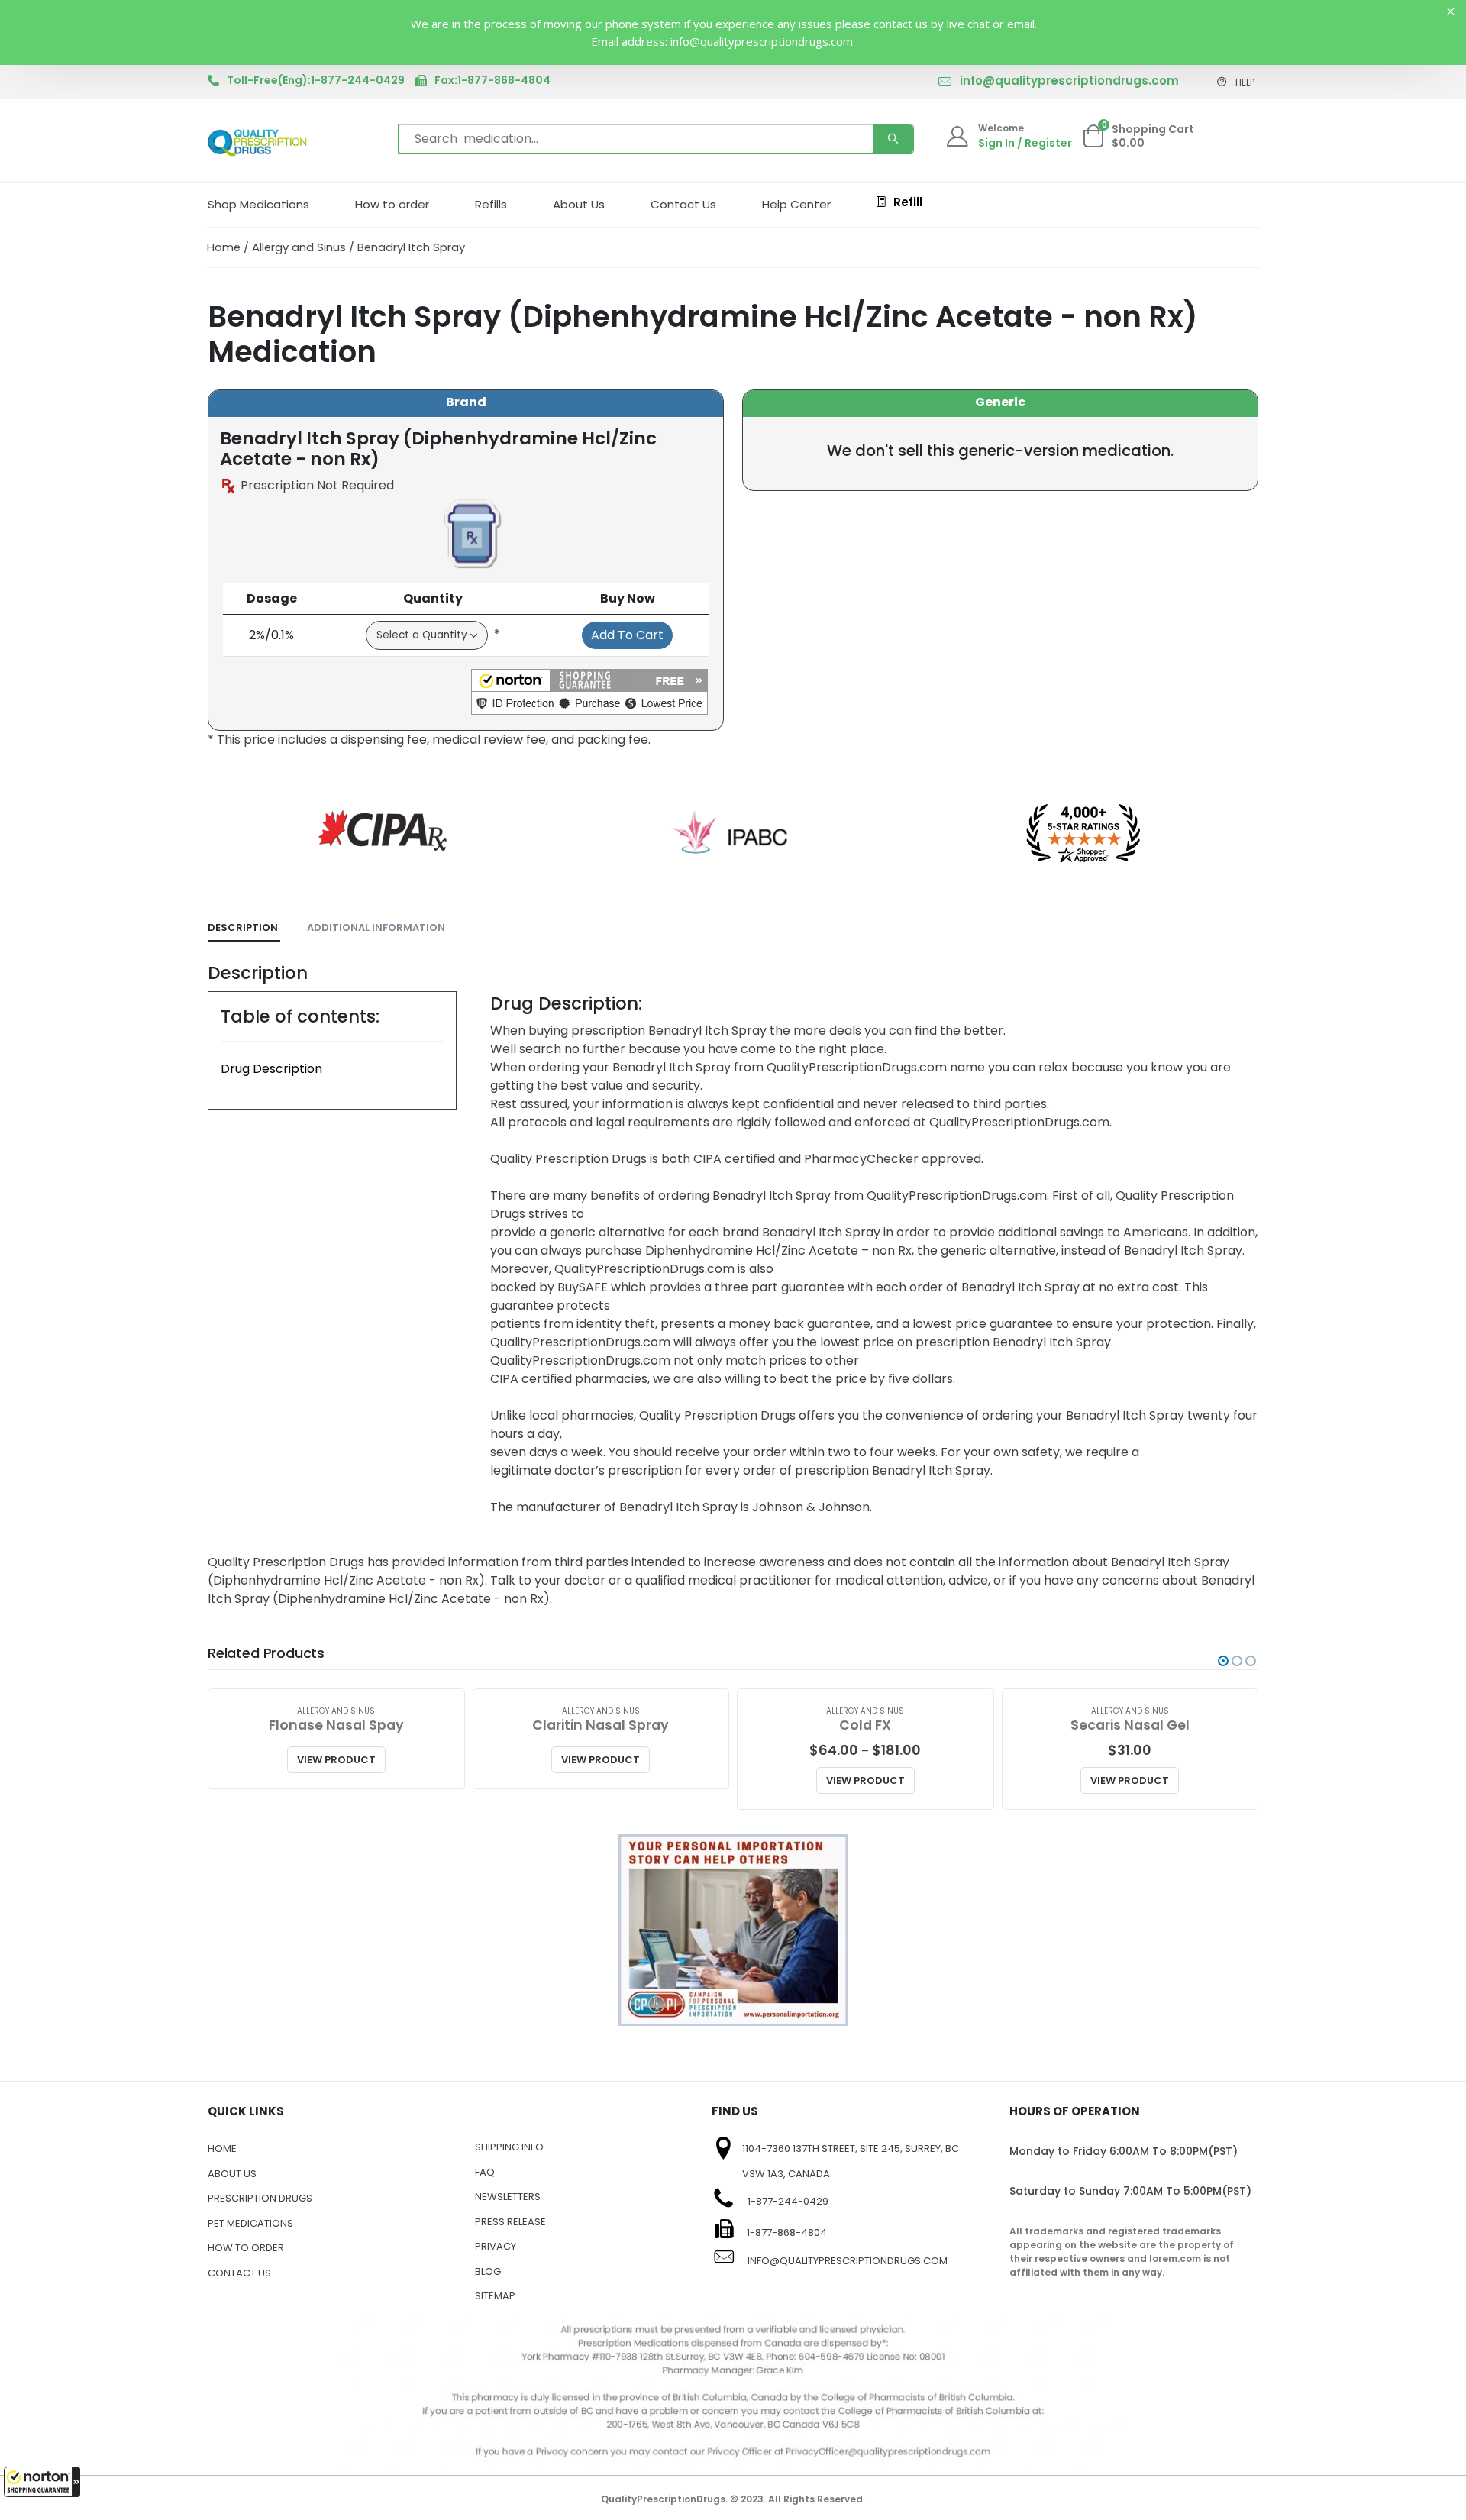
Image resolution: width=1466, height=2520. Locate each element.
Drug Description (271, 1069)
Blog (488, 2271)
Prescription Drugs (260, 2198)
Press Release (510, 2222)
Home (224, 247)
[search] (893, 139)
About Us (579, 204)
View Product (336, 1760)
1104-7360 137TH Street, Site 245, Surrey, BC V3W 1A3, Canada (851, 2161)
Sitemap (495, 2296)
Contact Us (683, 204)
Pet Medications (250, 2223)
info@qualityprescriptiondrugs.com (1069, 81)
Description (243, 927)
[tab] (244, 928)
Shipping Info (509, 2147)
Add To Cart (627, 635)
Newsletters (508, 2197)
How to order (392, 204)
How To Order (246, 2248)
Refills (491, 204)
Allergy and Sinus (299, 247)
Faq (485, 2172)
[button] (42, 2482)
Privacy (496, 2246)
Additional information (376, 927)
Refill (908, 202)
